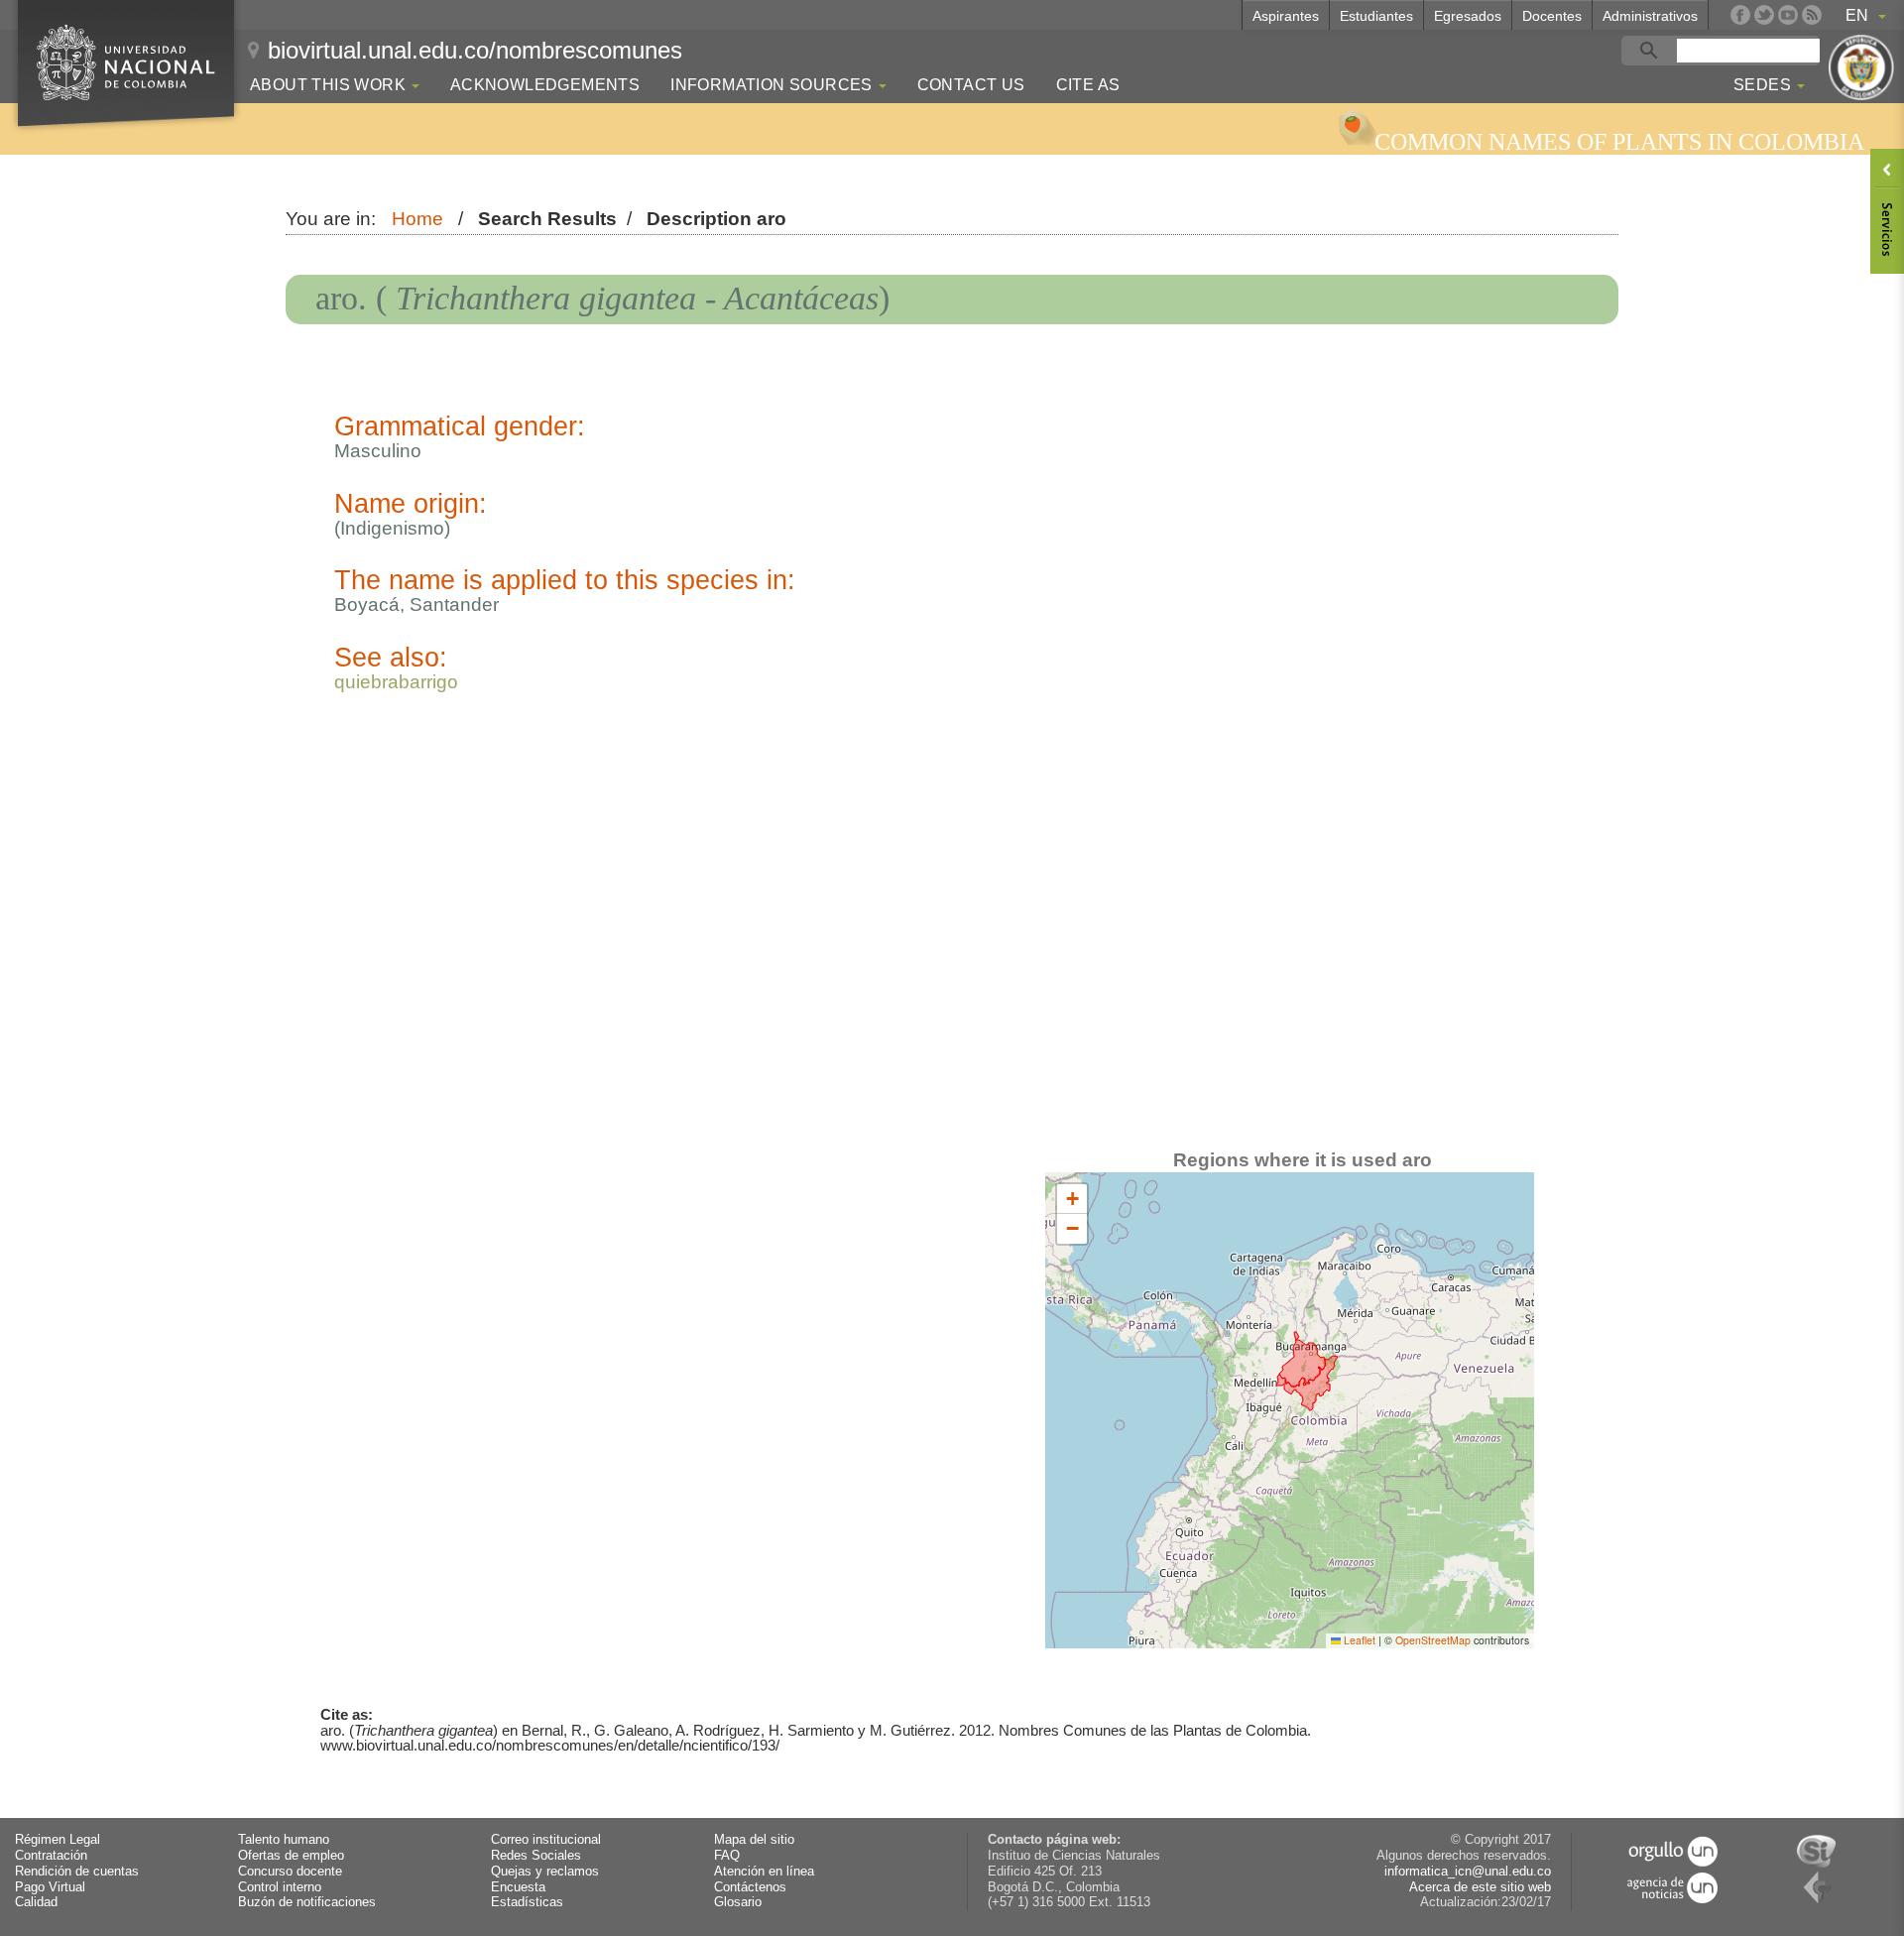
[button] (1072, 1199)
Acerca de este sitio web (1480, 1887)
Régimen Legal (58, 1840)
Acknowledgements (545, 85)
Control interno (280, 1887)
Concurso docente (290, 1872)
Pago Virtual (50, 1887)
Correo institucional (546, 1840)
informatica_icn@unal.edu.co (1468, 1872)
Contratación (51, 1856)
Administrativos (1650, 16)
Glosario (738, 1902)
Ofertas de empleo (291, 1856)
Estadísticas (527, 1902)
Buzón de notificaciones (307, 1902)
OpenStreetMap (1433, 1640)
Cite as (1088, 85)
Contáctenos (750, 1887)
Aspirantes (1286, 16)
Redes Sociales (536, 1856)
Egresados (1468, 16)
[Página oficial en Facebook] (1740, 15)
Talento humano (284, 1840)
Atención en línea (764, 1872)
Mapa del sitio (754, 1840)
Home (417, 219)
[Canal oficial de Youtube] (1788, 15)
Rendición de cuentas (77, 1872)
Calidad (36, 1902)
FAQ (727, 1856)
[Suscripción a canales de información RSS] (1812, 15)
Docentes (1552, 16)
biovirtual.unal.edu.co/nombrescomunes (475, 50)
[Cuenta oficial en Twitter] (1764, 15)
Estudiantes (1376, 16)
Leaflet (1358, 1640)
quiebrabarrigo (396, 682)
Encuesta (518, 1887)
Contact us (971, 85)
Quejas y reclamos (545, 1872)
